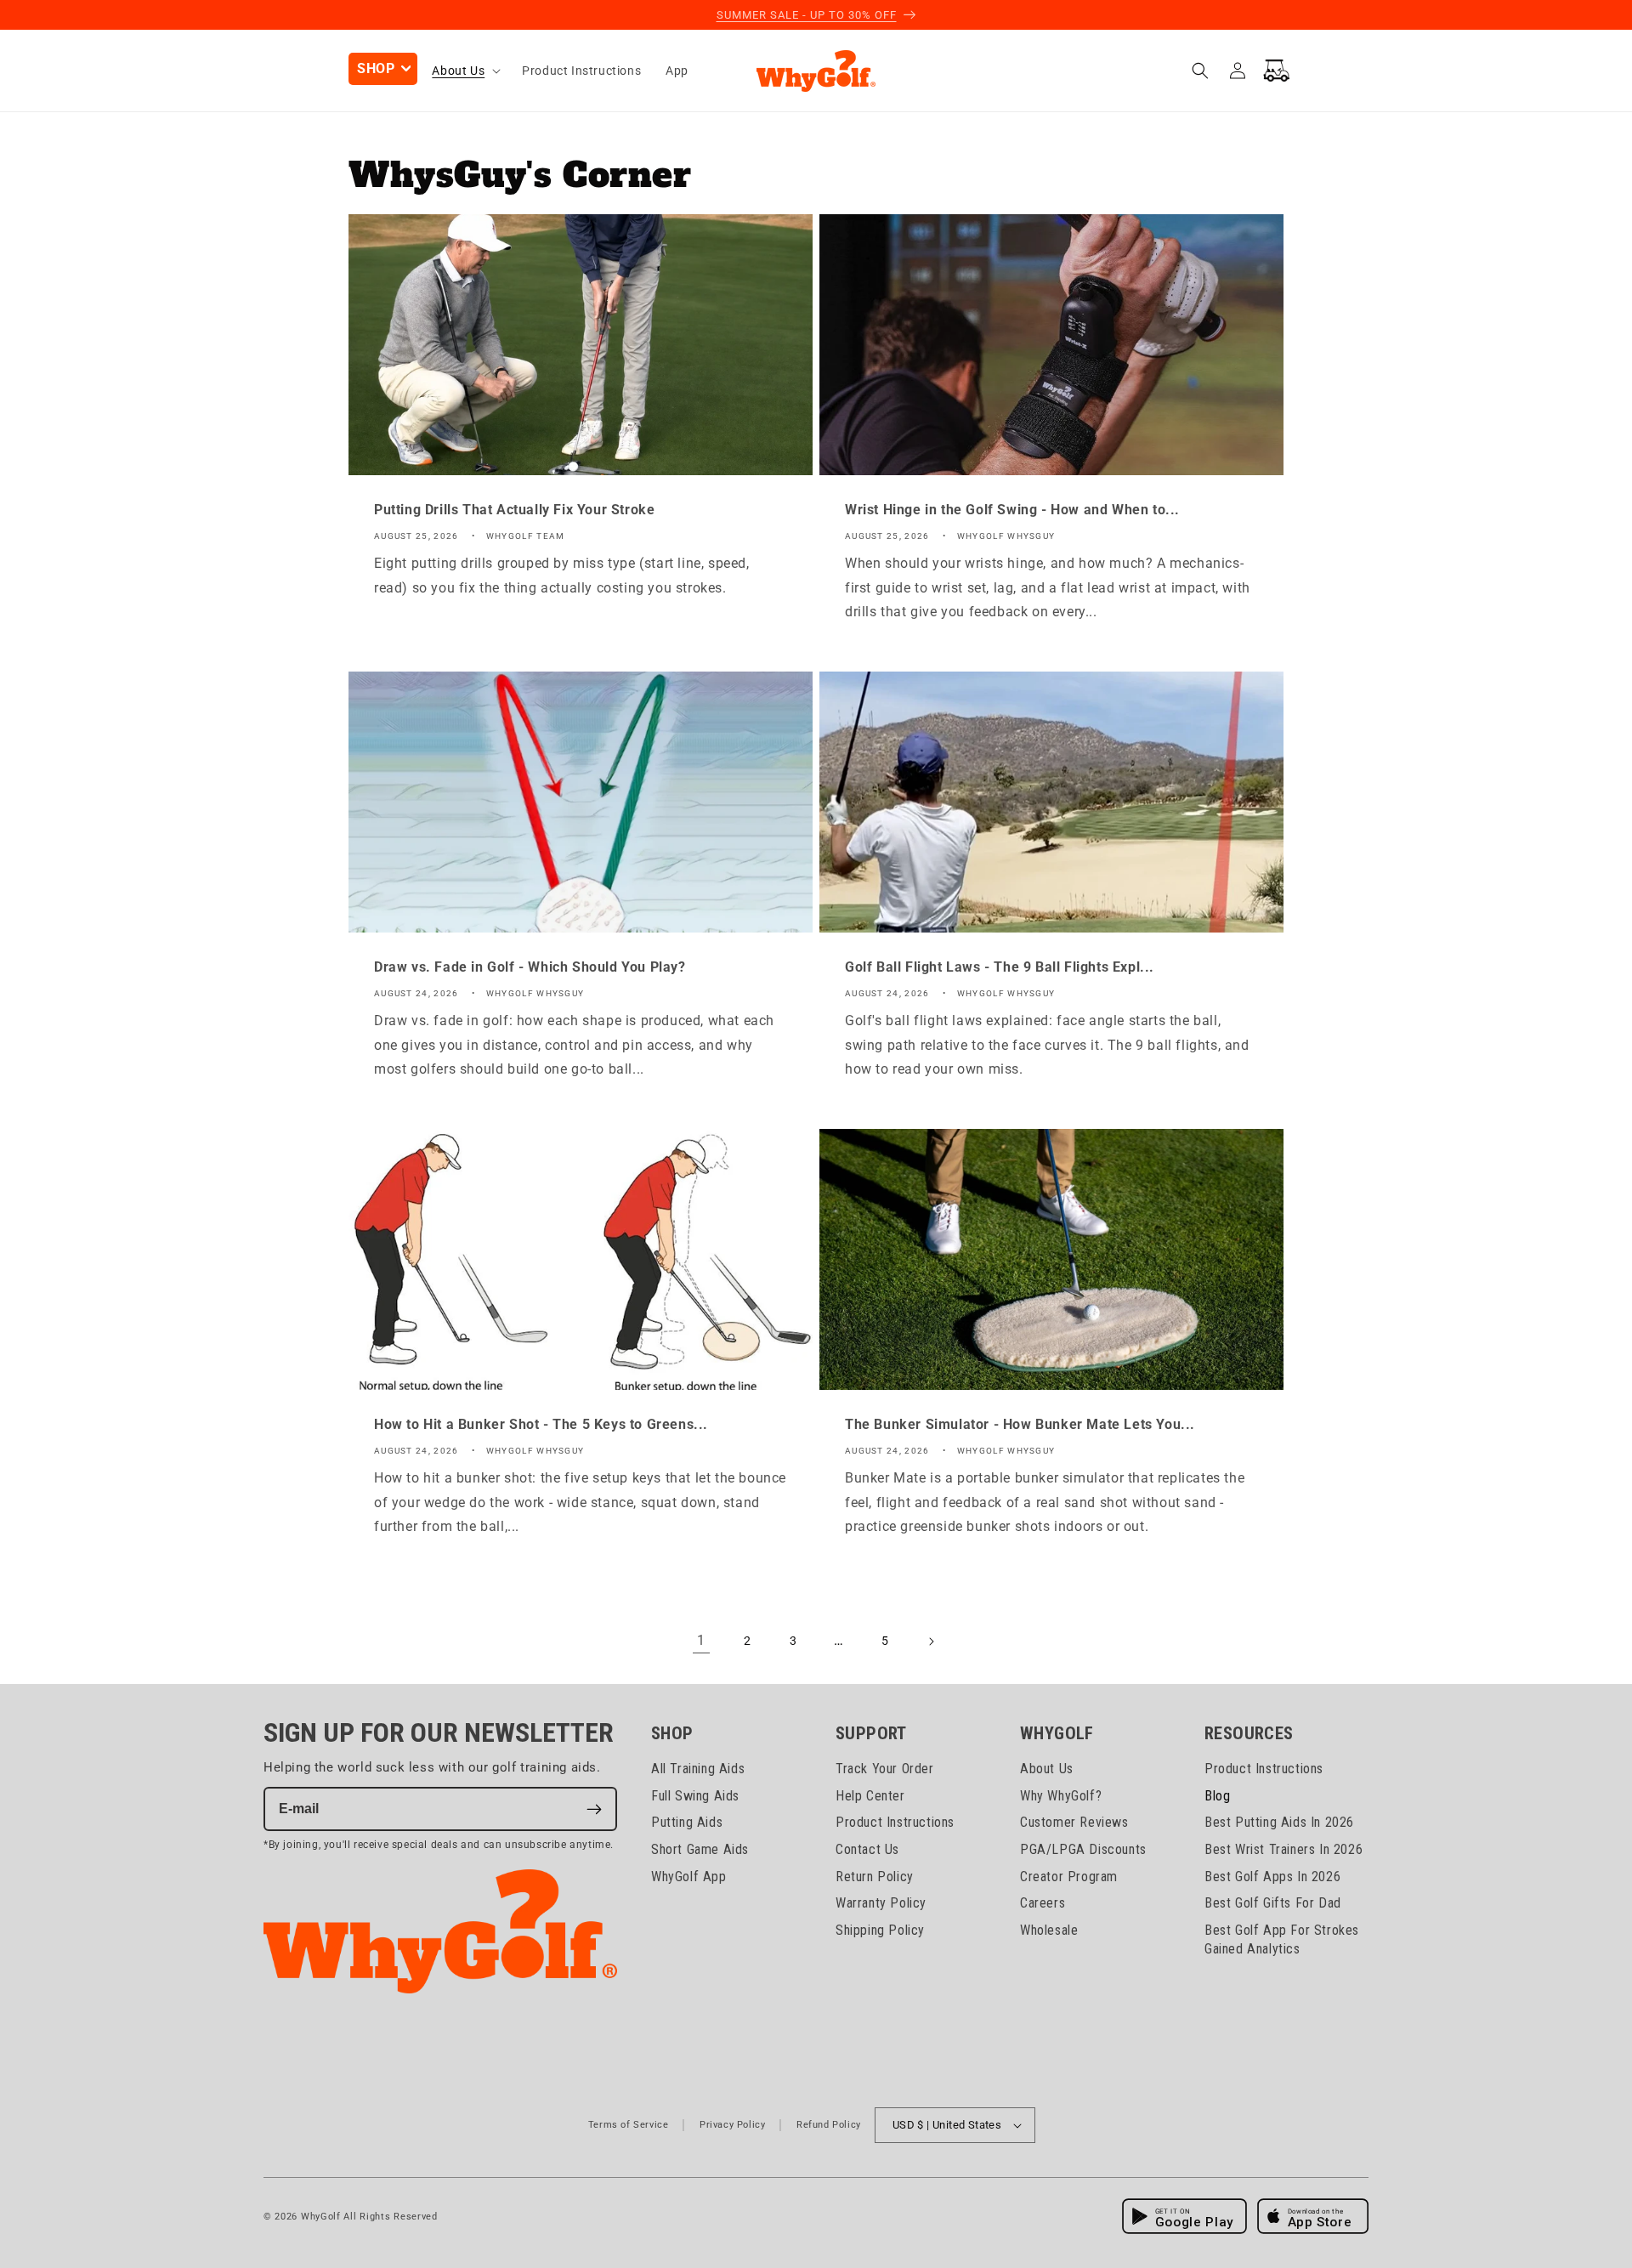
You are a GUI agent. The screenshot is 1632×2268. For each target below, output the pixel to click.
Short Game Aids (700, 1849)
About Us (1047, 1769)
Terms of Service (629, 2125)
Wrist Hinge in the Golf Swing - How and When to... (1012, 510)
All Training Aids (698, 1769)
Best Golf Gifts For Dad (1273, 1904)
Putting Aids (687, 1823)
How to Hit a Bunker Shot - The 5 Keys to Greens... (541, 1424)
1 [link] (701, 1640)
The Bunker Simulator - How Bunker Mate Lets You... (1020, 1424)
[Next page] (931, 1641)
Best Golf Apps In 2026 (1272, 1877)
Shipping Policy (880, 1931)
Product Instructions (895, 1823)
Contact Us (867, 1849)
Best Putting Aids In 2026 (1279, 1823)
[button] (383, 69)
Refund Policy (829, 2125)
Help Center (870, 1796)
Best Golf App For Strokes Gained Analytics (1282, 1940)
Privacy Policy (732, 2125)
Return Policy (875, 1877)
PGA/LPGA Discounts (1083, 1849)
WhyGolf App (689, 1877)
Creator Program (1069, 1877)
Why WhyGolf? (1061, 1796)
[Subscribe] (594, 1810)
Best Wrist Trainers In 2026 (1283, 1849)
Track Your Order (885, 1769)
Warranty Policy (881, 1904)
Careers (1043, 1904)
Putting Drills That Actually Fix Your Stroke (514, 510)
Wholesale (1049, 1931)
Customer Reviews (1074, 1823)
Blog (1217, 1796)
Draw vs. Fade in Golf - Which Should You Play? (530, 967)
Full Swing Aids (695, 1796)
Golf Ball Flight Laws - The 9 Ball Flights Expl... (1000, 967)
